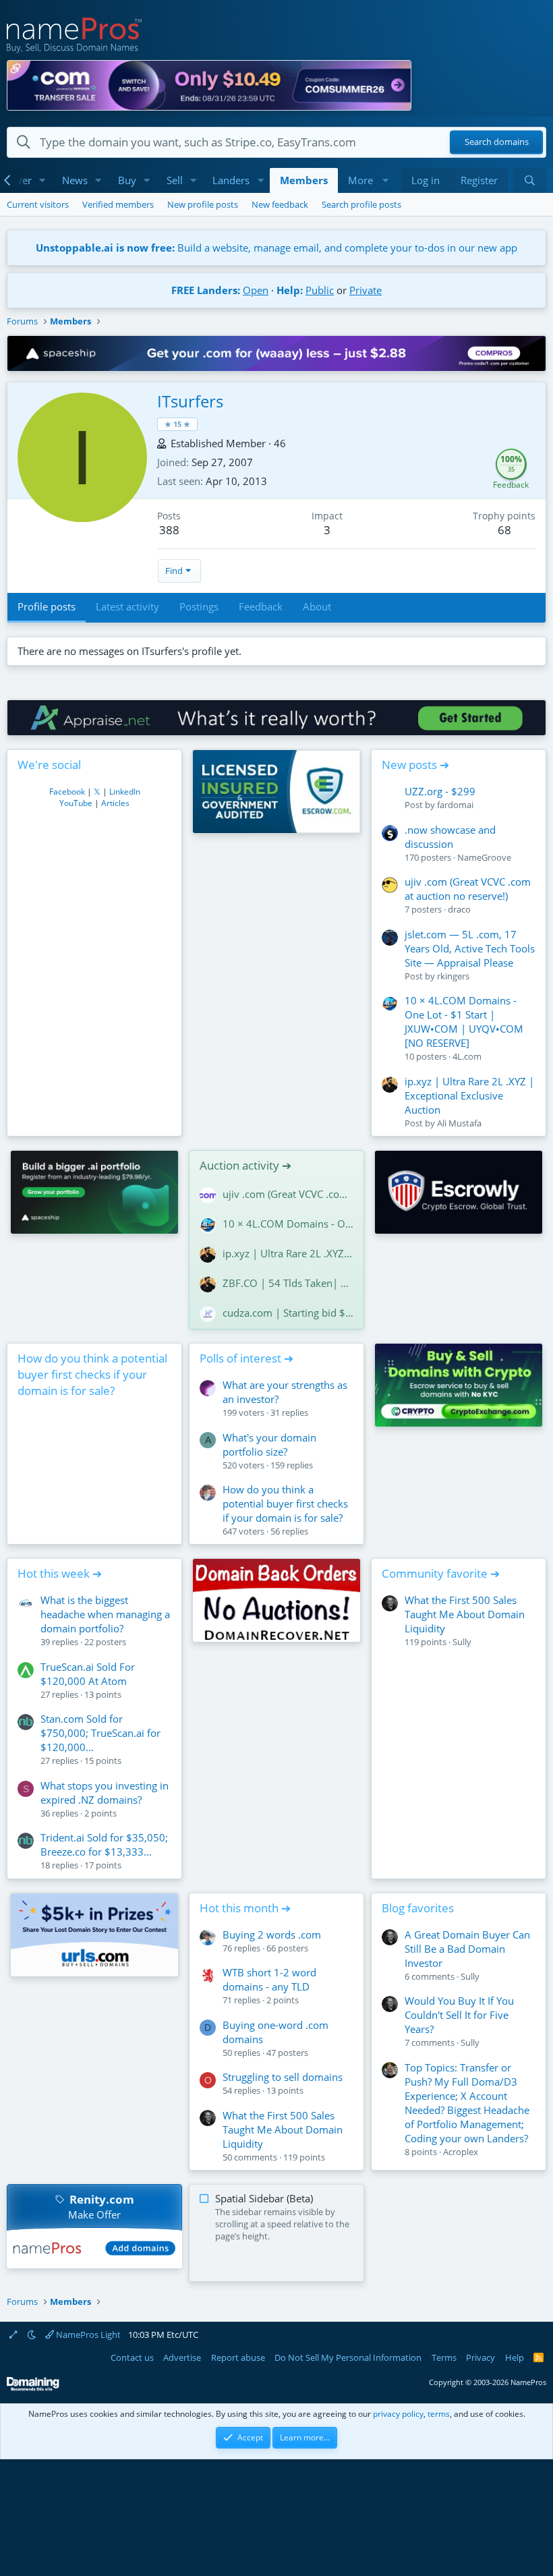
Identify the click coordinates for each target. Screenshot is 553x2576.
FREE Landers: (206, 290)
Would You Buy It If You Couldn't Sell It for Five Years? (459, 2015)
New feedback (280, 204)
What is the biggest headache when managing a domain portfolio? (105, 1614)
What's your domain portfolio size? (269, 1444)
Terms (444, 2357)
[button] (42, 180)
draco (459, 909)
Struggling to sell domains (283, 2077)
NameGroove (484, 857)
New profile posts (203, 204)
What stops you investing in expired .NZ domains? (105, 1793)
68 (504, 530)
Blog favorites (418, 1908)
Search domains (497, 142)
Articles (115, 803)
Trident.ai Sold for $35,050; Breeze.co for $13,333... (104, 1844)
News (75, 180)
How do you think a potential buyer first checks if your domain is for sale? (92, 1374)
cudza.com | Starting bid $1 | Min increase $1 (288, 1313)
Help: (290, 290)
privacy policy (398, 2414)
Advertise (182, 2357)
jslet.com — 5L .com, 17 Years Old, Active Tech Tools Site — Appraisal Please (470, 948)
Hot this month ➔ (245, 1908)
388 (169, 530)
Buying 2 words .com (272, 1935)
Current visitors (38, 204)
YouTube (76, 803)
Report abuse (238, 2357)
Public (320, 290)
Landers (231, 180)
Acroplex (461, 2152)
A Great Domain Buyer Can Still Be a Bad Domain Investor (467, 1949)
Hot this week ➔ (60, 1573)
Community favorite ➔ (441, 1573)
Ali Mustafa (459, 1123)
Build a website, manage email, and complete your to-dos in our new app (276, 248)
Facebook (67, 792)
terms (439, 2414)
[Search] (530, 180)
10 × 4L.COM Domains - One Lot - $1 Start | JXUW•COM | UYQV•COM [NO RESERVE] (464, 1022)
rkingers (453, 976)
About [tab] (317, 606)
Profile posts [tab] (47, 606)
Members (304, 180)
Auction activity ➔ (245, 1165)
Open (256, 290)
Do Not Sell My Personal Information (348, 2357)
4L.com (467, 1056)
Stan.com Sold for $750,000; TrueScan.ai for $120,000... (100, 1733)
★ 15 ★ (177, 424)
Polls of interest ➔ (246, 1358)
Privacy (481, 2357)
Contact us (132, 2357)
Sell (175, 180)
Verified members (118, 204)
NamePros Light (87, 2335)
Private (366, 290)
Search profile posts (361, 204)
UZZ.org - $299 (440, 791)
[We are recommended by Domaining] (33, 2388)
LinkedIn (125, 792)
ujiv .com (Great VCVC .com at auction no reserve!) (468, 889)
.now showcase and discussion (450, 837)
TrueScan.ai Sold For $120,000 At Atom (88, 1674)
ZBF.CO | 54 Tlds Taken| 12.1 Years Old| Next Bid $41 (288, 1283)
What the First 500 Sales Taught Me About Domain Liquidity (465, 1614)
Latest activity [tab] (127, 606)
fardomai (455, 805)
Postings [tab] (199, 606)
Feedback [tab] (261, 606)
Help (515, 2357)
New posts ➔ (415, 765)
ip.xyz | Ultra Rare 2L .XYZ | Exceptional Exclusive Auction (469, 1095)
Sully (462, 1642)
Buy (127, 180)
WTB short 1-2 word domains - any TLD (269, 1979)
